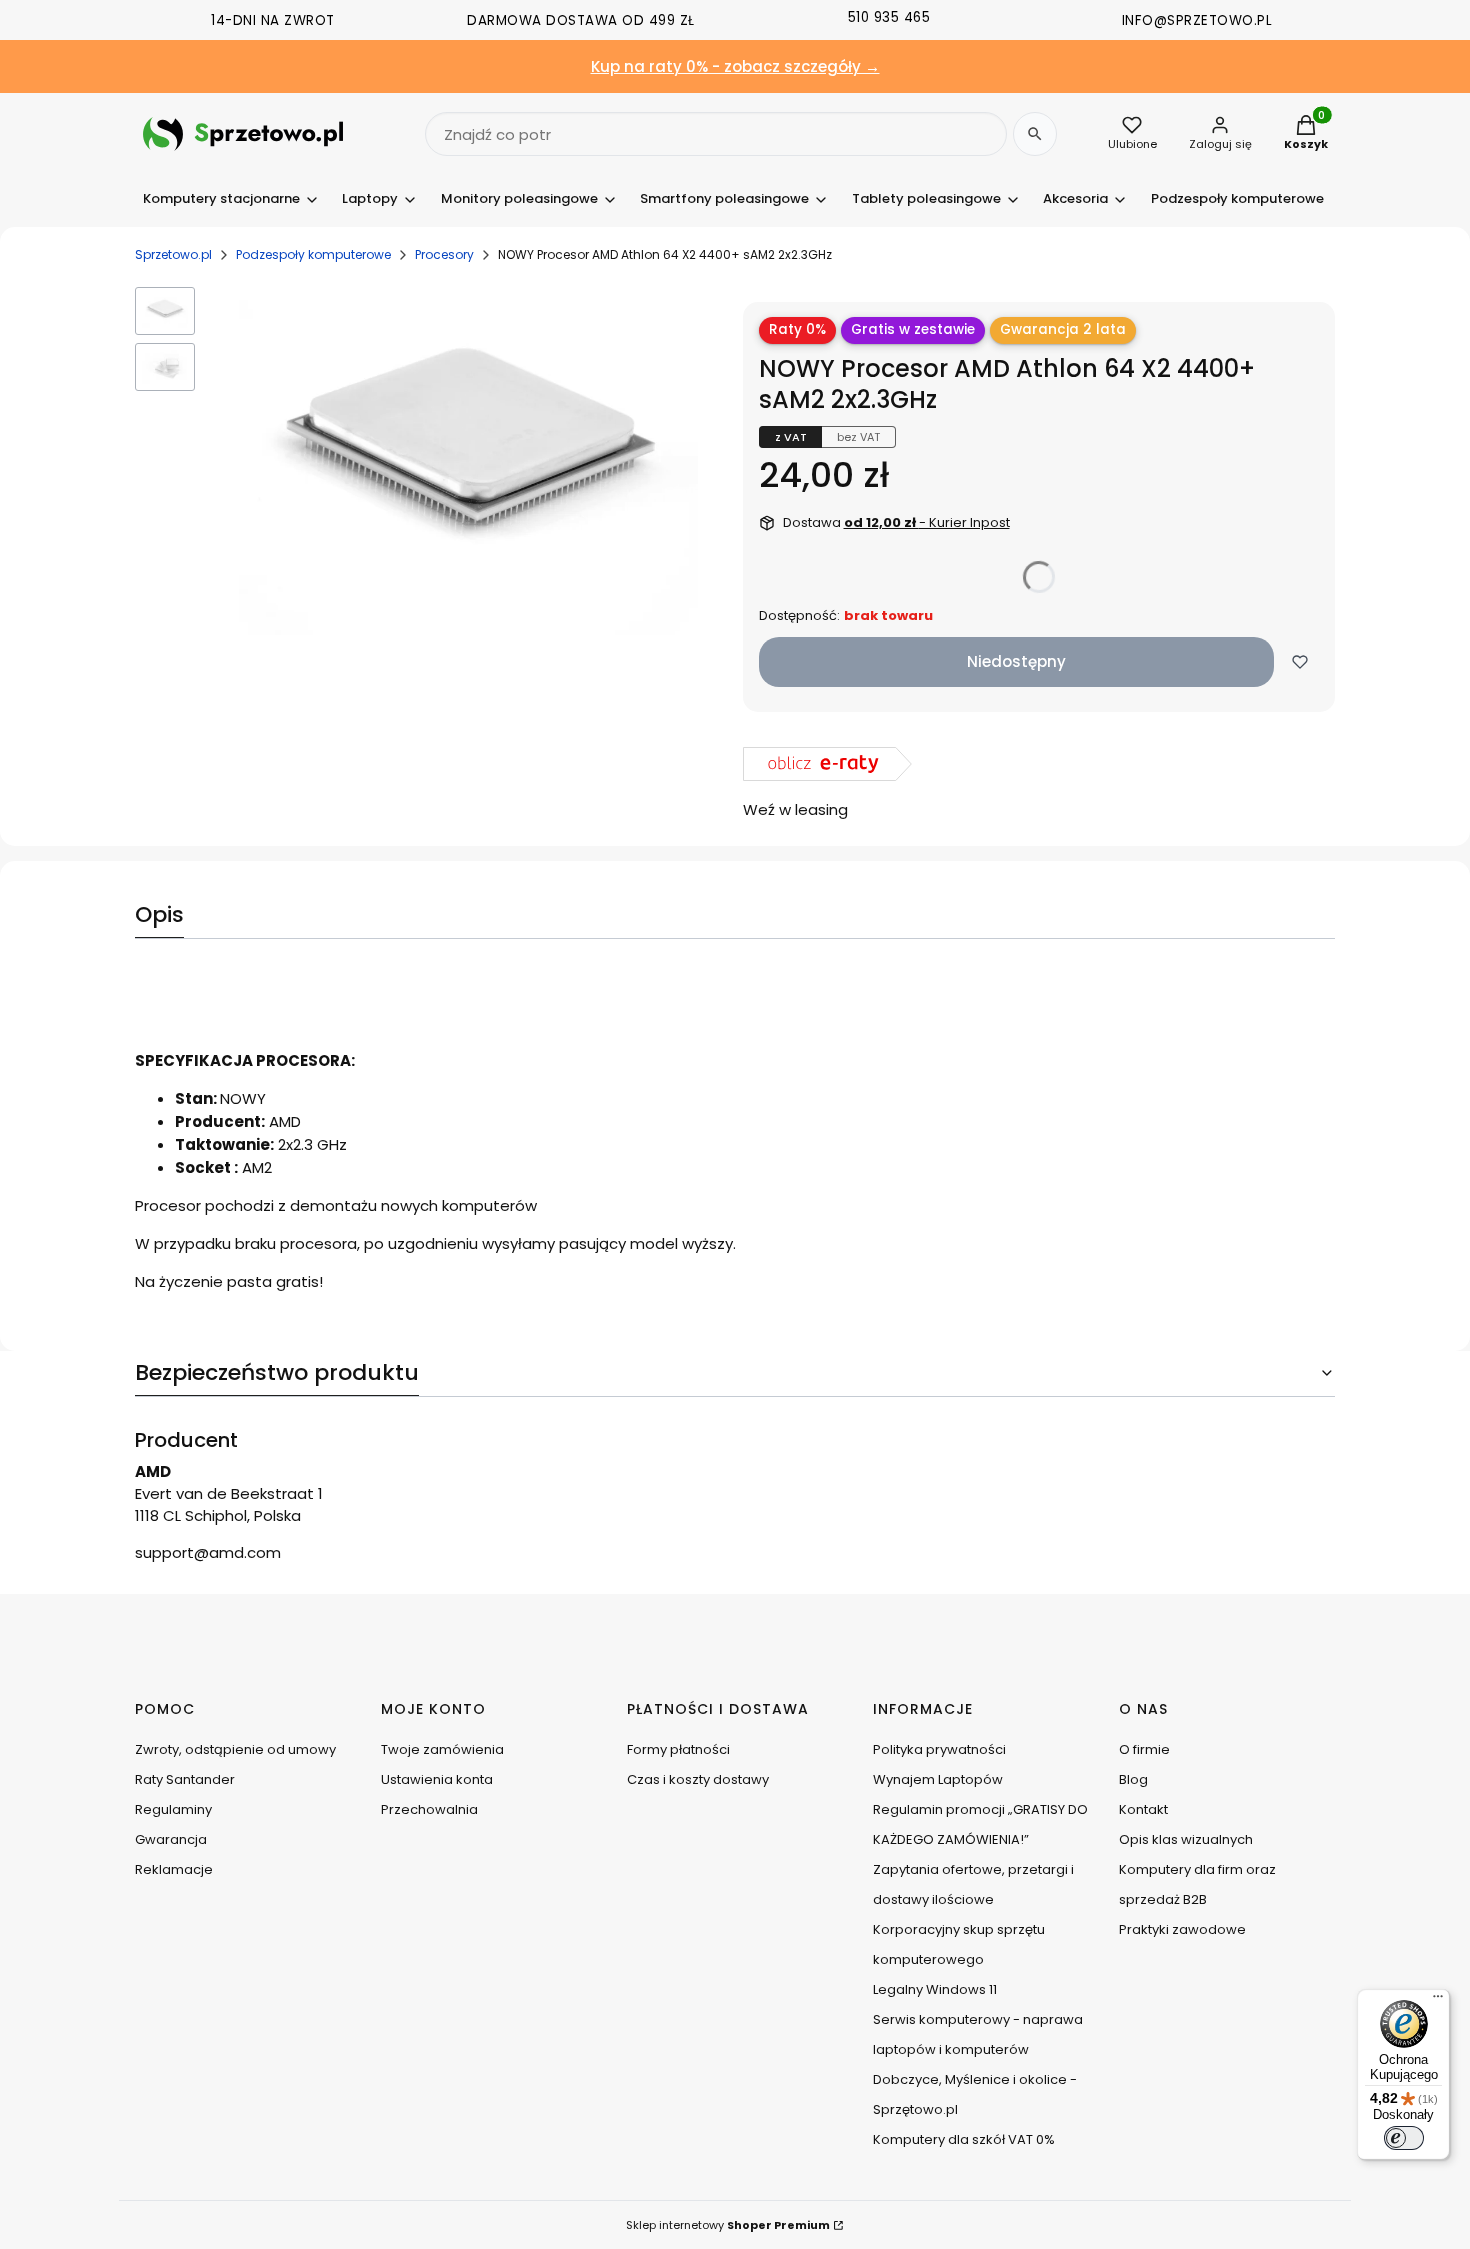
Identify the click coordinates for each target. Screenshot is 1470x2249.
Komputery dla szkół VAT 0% (964, 2139)
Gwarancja (171, 1839)
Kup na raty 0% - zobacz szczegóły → (735, 66)
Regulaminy (173, 1809)
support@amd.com (208, 1552)
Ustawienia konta (437, 1779)
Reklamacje (174, 1869)
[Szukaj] (1035, 134)
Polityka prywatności (939, 1749)
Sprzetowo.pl (173, 254)
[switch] (1404, 2138)
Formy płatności (678, 1749)
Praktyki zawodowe (1182, 1929)
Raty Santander (185, 1779)
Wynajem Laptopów (938, 1779)
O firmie (1144, 1749)
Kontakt (1143, 1809)
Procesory (444, 254)
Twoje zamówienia (442, 1749)
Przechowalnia (429, 1809)
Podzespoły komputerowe (313, 254)
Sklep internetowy (728, 2225)
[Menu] (1438, 2001)
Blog (1133, 1779)
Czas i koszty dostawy (698, 1779)
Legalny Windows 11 (935, 1989)
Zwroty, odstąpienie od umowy (235, 1749)
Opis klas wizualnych (1186, 1839)
